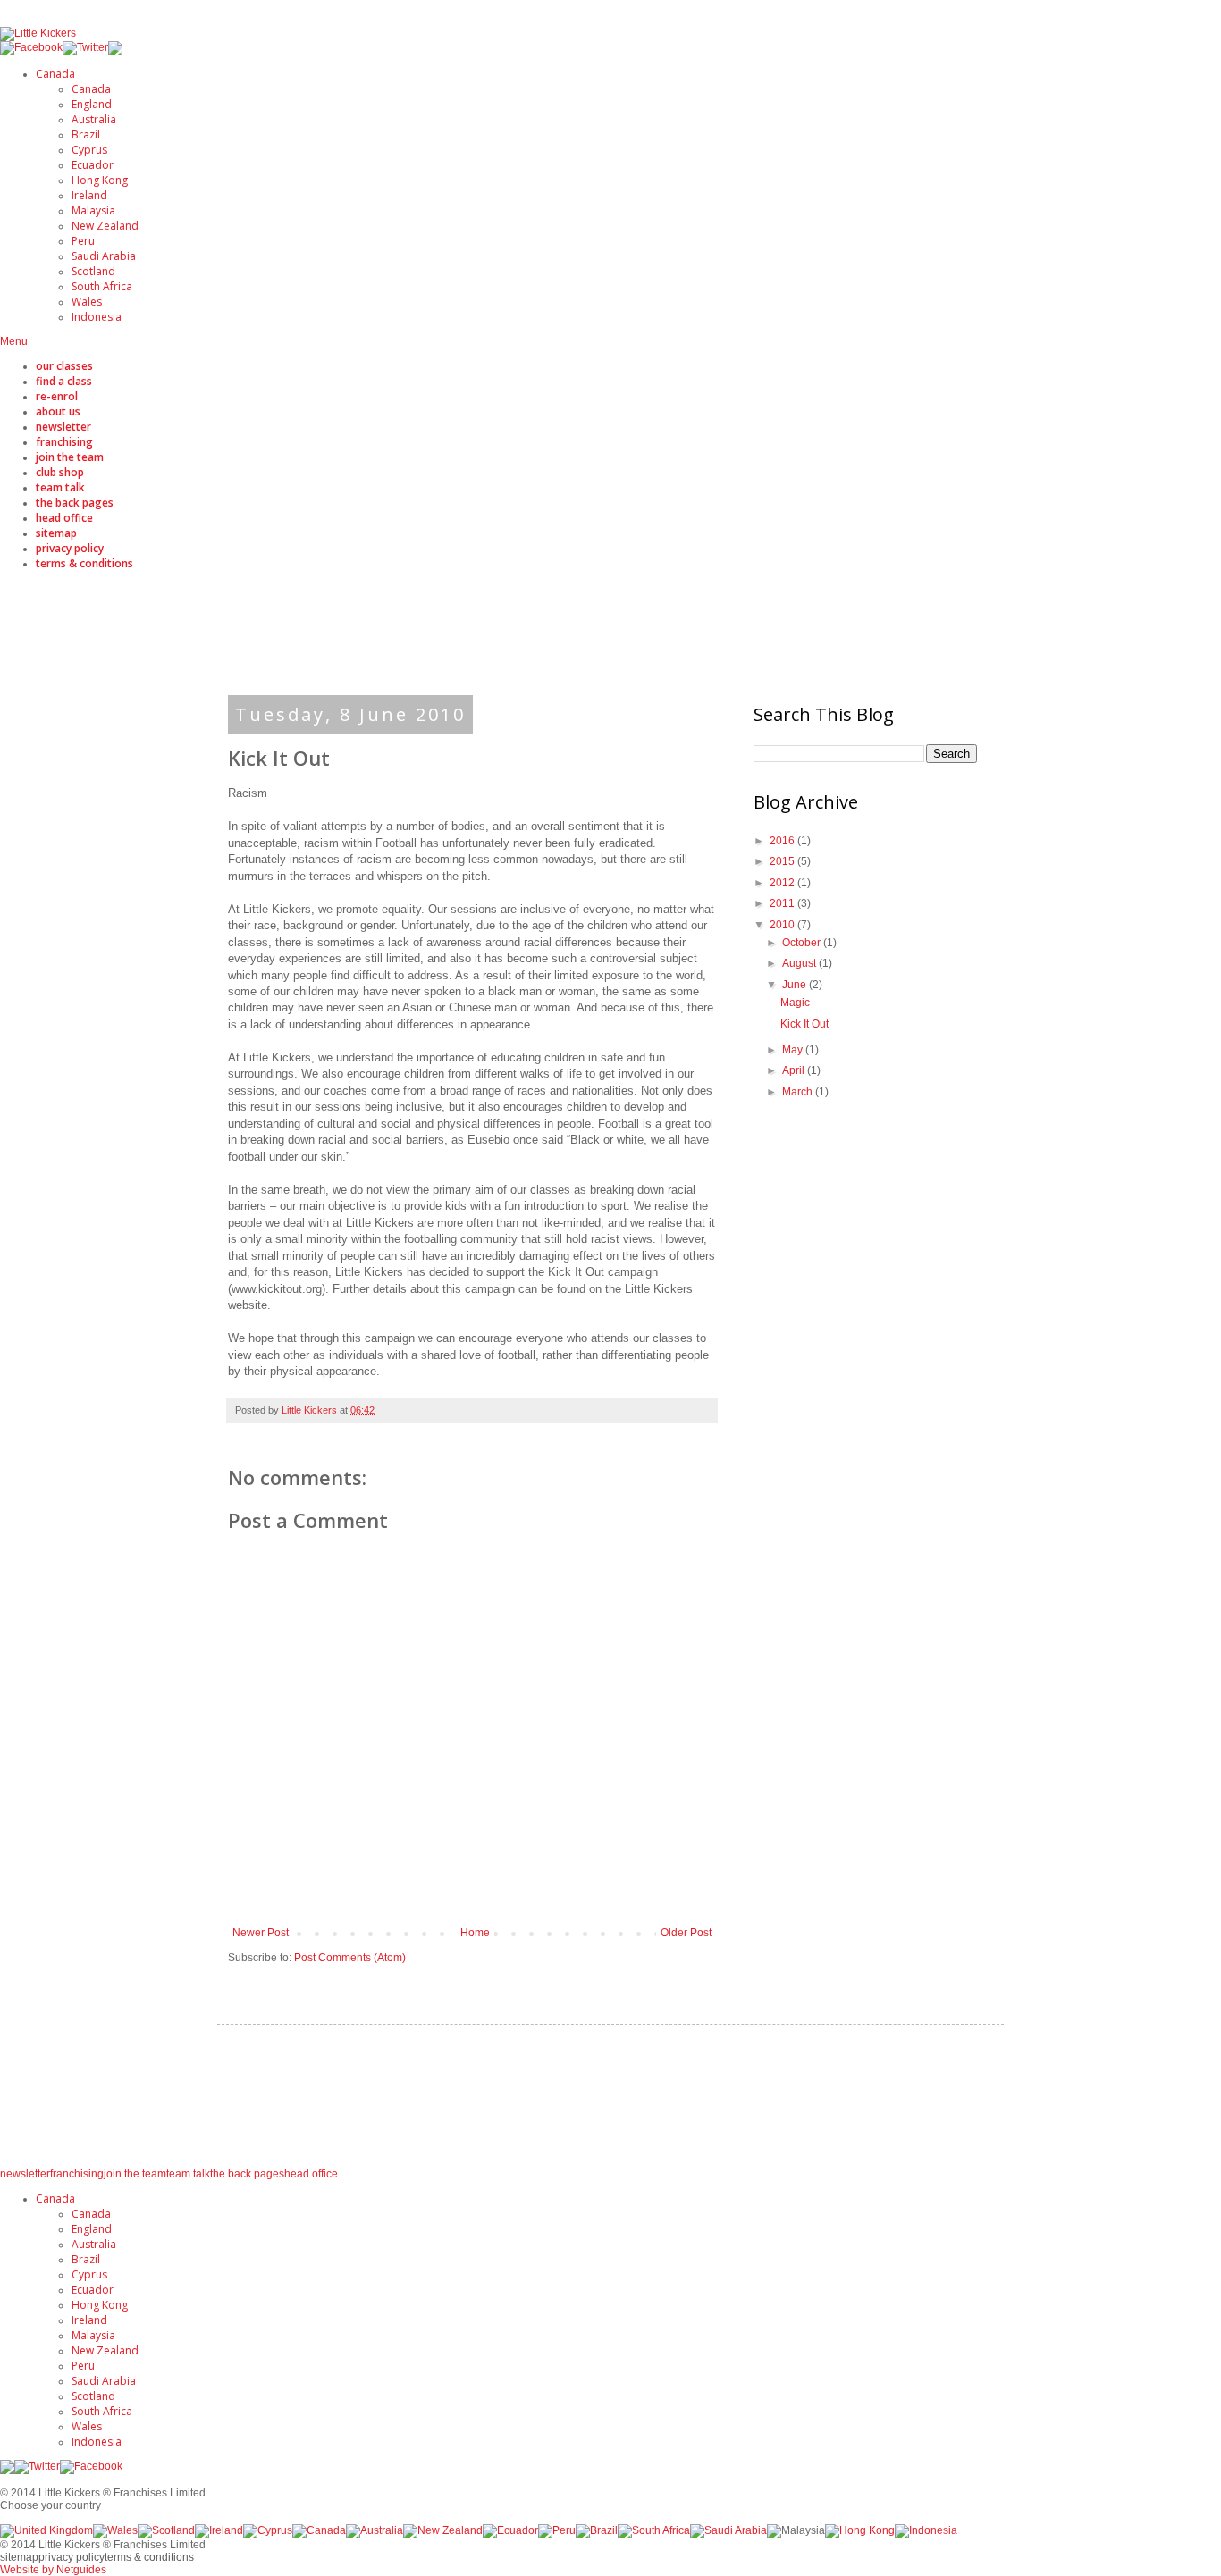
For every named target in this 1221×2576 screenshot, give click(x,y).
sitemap (56, 533)
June (796, 985)
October (803, 943)
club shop (60, 472)
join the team (70, 457)
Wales (87, 302)
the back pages (75, 503)
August (800, 963)
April (795, 1070)
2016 (783, 841)
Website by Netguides (53, 2570)
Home (475, 1933)
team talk (60, 487)
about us (58, 411)
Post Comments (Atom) (350, 1958)
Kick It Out (804, 1024)
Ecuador (93, 165)
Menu (14, 341)
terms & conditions (84, 563)
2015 (783, 861)
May (794, 1050)
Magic (795, 1003)
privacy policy (70, 548)
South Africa (102, 286)
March (799, 1092)
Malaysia (93, 210)
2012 (783, 883)
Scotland (93, 271)
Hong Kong (100, 180)
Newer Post (261, 1933)
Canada (55, 74)
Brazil (86, 134)
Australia (94, 119)
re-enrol (57, 396)
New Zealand (105, 226)
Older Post (686, 1933)
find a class (64, 381)
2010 (783, 925)
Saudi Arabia (104, 256)
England (92, 104)
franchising (64, 442)
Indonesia (97, 317)
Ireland (89, 195)
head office (64, 518)
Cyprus (89, 150)
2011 (783, 903)
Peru (83, 241)
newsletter (63, 427)
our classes (64, 366)
